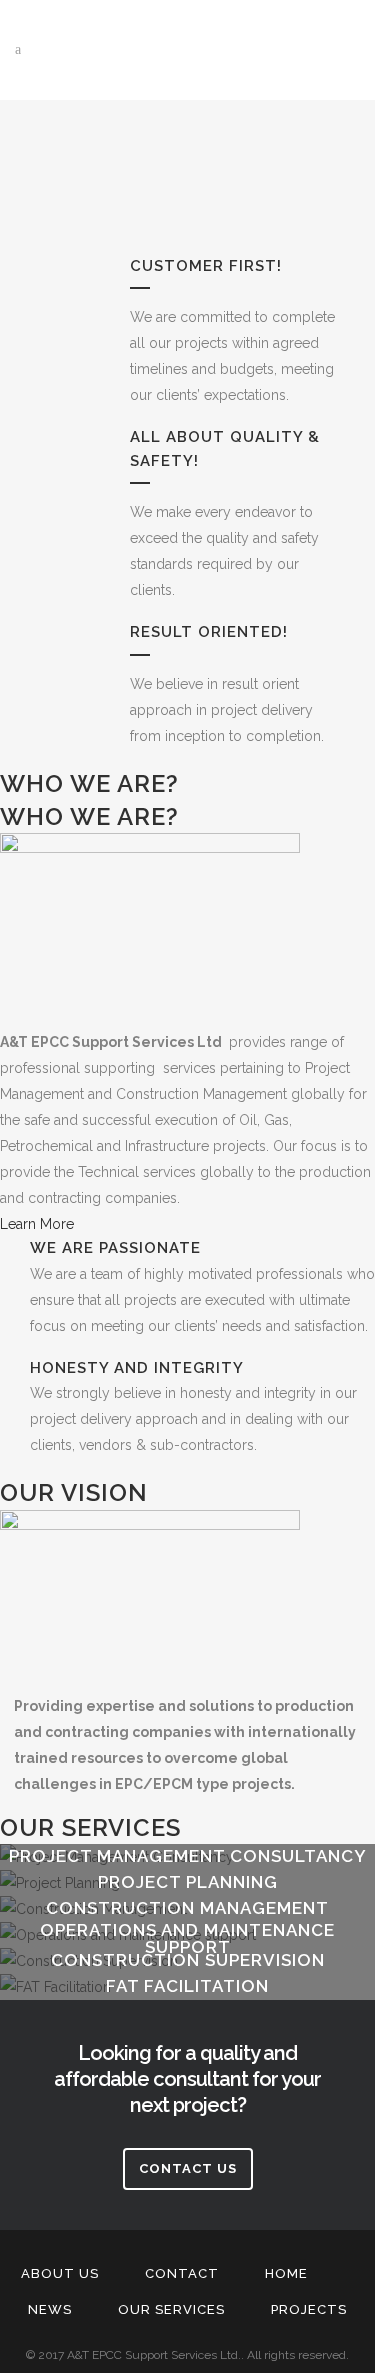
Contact (182, 2273)
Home (286, 2273)
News (50, 2309)
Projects (309, 2309)
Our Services (171, 2309)
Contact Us (188, 2168)
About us (60, 2273)
